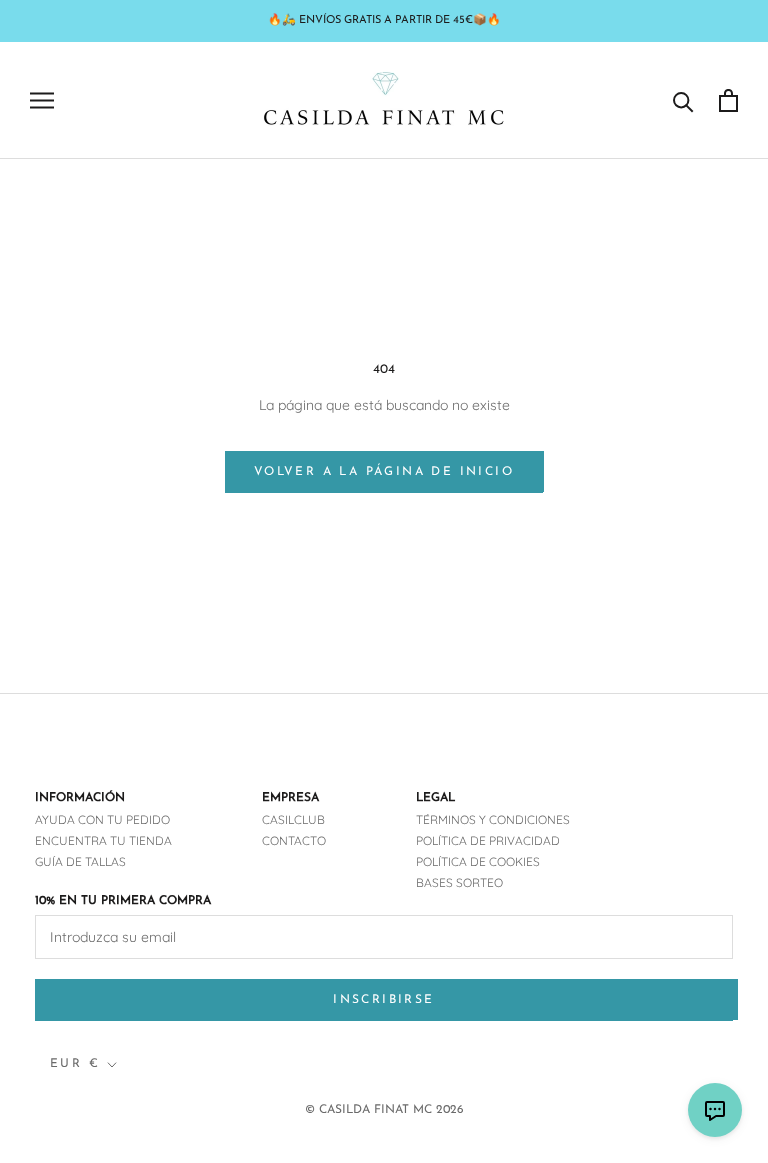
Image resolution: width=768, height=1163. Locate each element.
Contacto (294, 840)
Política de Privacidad (488, 840)
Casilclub (293, 819)
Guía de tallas (80, 861)
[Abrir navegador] (42, 100)
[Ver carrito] (728, 100)
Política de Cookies (478, 861)
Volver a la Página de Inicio (384, 472)
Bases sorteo (459, 882)
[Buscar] (683, 100)
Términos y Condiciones (493, 819)
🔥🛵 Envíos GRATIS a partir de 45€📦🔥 (384, 20)
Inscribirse (383, 1000)
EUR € (75, 1064)
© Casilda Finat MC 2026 (384, 1110)
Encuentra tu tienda (103, 840)
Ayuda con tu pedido (102, 819)
